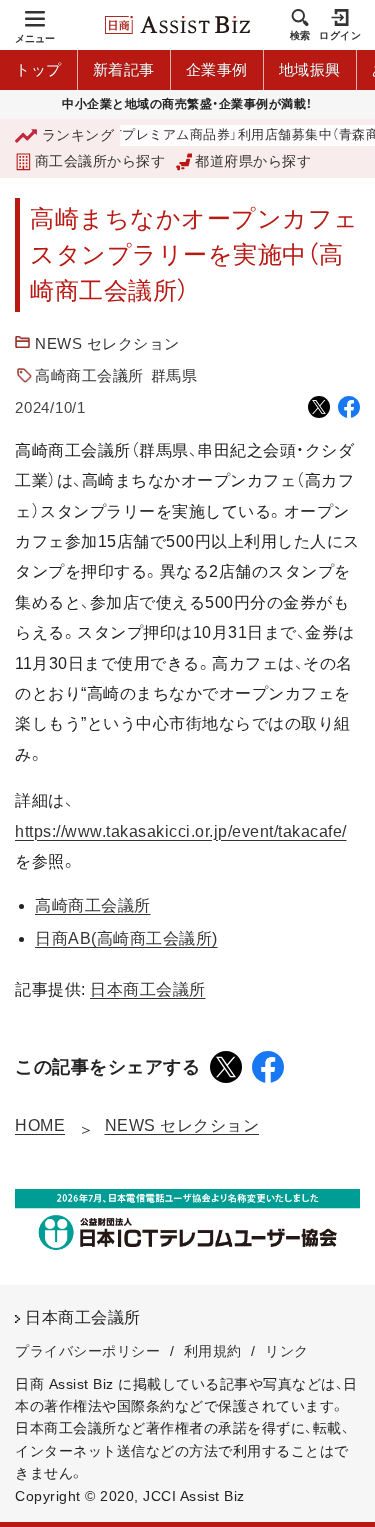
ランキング (78, 135)
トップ (38, 69)
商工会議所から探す (100, 161)
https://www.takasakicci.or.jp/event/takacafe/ (181, 831)
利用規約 (213, 1351)
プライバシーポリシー (87, 1351)
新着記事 (124, 69)
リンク (287, 1351)
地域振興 (310, 69)
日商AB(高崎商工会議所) (126, 938)
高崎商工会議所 (89, 375)
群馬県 (174, 375)
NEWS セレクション (107, 343)
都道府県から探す (253, 161)
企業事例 (217, 69)
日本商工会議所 (148, 989)
